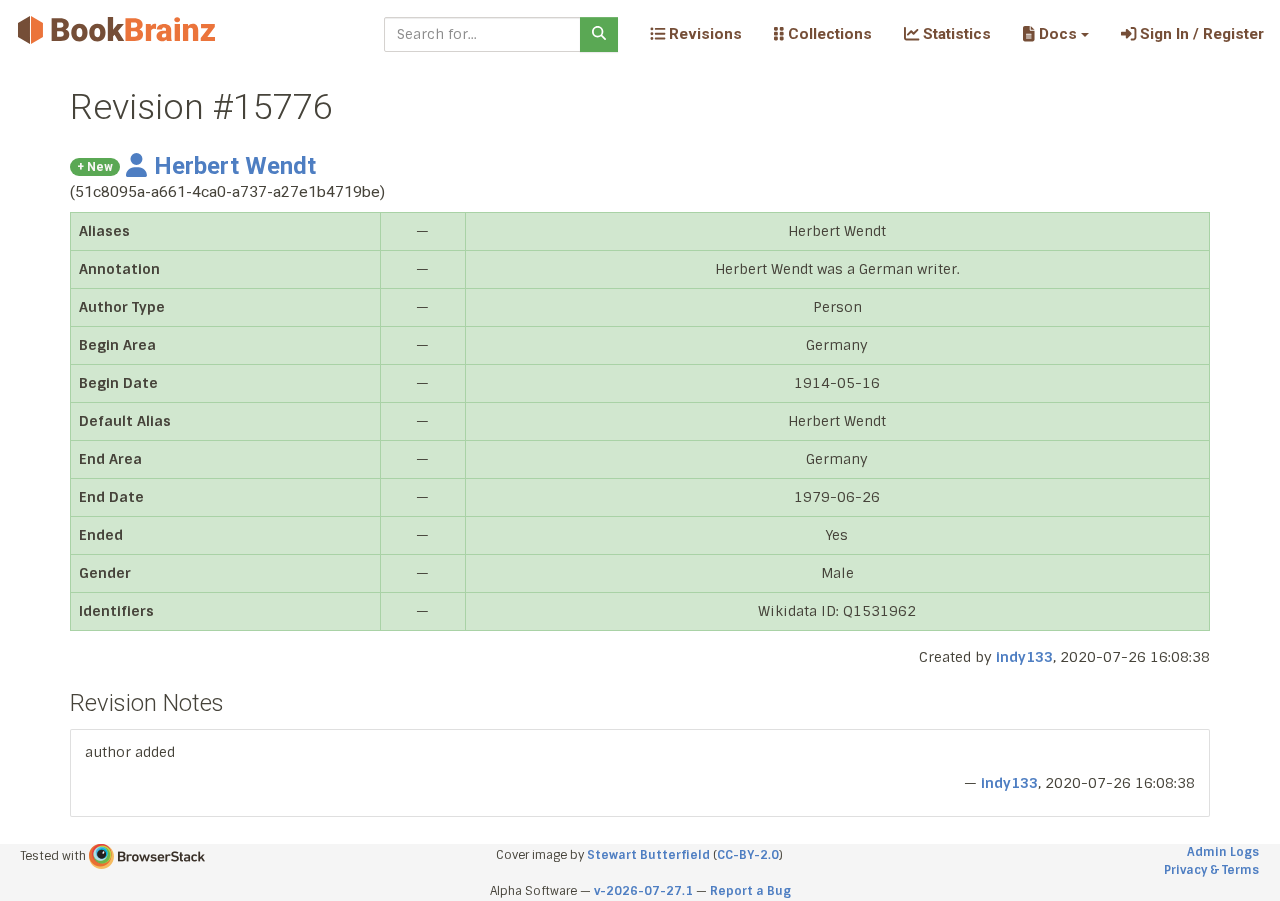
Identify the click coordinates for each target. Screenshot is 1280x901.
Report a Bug (750, 891)
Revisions (703, 34)
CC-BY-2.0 (748, 855)
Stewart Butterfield (648, 855)
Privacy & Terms (1211, 870)
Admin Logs (1223, 852)
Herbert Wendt (235, 166)
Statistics (955, 34)
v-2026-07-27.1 (643, 891)
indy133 (1024, 657)
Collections (828, 34)
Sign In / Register (1200, 34)
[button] (1055, 34)
